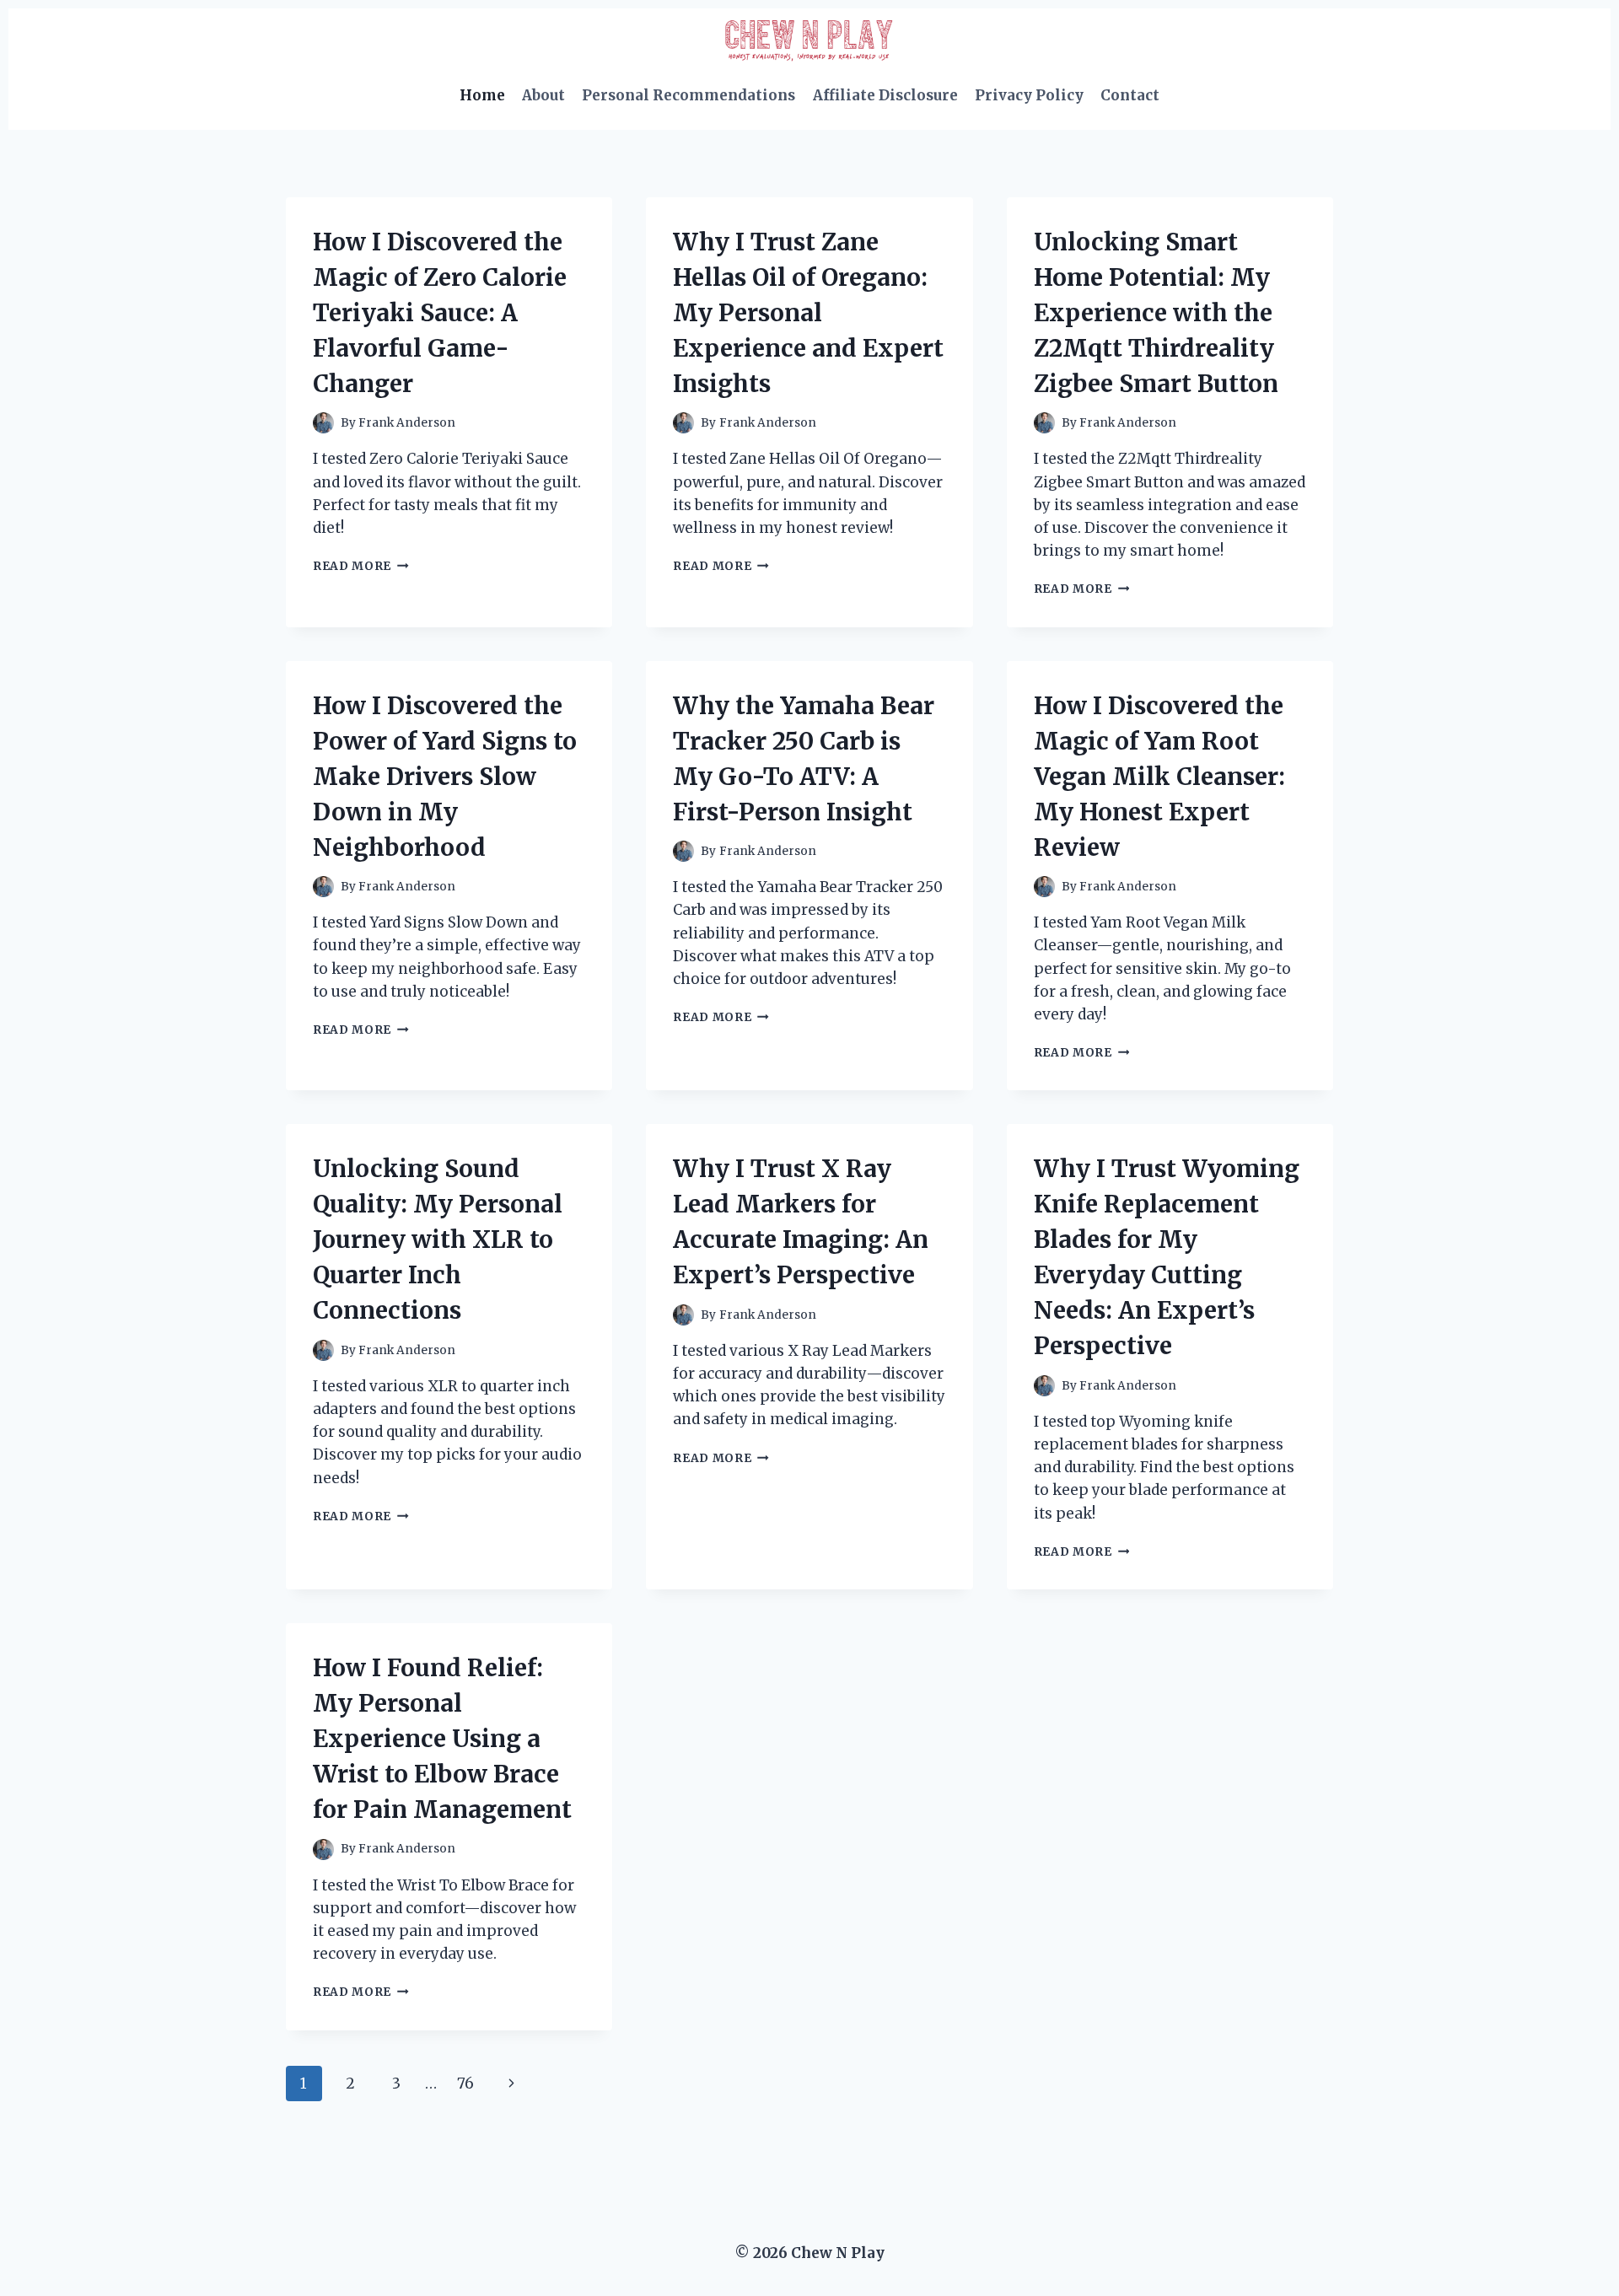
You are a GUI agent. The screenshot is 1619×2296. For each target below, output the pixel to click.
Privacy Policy (1029, 95)
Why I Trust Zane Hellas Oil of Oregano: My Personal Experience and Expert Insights (808, 313)
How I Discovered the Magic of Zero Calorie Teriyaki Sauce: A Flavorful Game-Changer (440, 313)
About (543, 95)
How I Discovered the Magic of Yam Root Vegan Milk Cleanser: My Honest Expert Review (1159, 777)
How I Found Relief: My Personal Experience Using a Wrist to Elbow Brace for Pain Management (442, 1739)
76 (465, 2084)
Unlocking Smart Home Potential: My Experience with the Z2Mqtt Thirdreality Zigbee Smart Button (1156, 313)
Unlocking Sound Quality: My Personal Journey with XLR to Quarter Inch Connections (438, 1239)
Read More (361, 566)
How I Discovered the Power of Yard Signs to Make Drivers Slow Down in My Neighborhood (445, 777)
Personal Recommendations (688, 95)
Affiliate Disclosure (885, 95)
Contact (1130, 95)
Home (482, 95)
